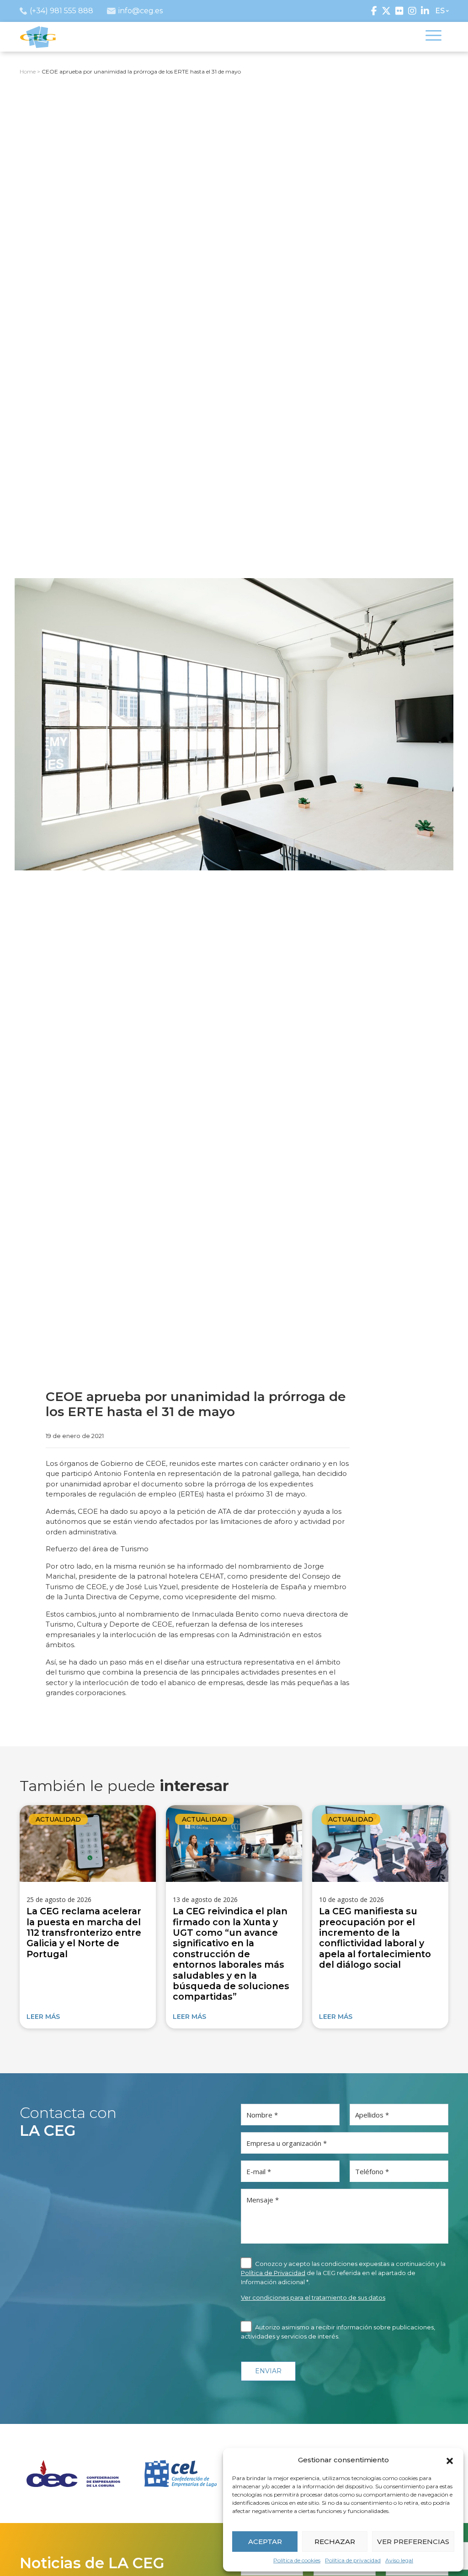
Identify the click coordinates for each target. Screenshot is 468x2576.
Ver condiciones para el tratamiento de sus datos (313, 2297)
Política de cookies (297, 2560)
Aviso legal (399, 2560)
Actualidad (58, 1819)
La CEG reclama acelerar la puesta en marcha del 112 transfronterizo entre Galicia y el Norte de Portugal (84, 1933)
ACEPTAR (265, 2542)
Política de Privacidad (273, 2273)
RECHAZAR (335, 2542)
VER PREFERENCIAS (413, 2542)
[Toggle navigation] (433, 37)
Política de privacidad (353, 2560)
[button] (450, 2460)
